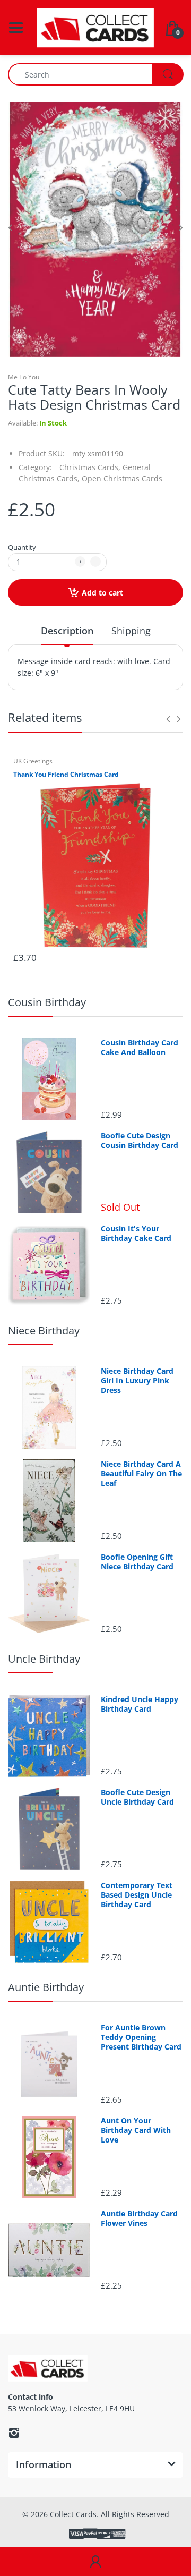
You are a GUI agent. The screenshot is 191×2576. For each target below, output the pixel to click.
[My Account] (95, 2562)
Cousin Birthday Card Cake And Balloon (140, 1048)
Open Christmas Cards (122, 478)
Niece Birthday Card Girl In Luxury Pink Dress (137, 1381)
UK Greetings (33, 761)
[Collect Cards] (95, 27)
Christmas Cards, (90, 467)
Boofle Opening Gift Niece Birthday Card (137, 1562)
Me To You (24, 377)
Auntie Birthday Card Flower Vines (139, 2218)
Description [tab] (67, 631)
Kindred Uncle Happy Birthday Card (140, 1704)
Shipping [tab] (131, 631)
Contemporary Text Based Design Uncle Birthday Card (137, 1895)
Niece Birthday (44, 1330)
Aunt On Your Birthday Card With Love (136, 2130)
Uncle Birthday (44, 1659)
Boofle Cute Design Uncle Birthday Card (137, 1797)
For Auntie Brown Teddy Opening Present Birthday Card (141, 2037)
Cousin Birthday (47, 1002)
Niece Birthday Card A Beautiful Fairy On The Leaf (141, 1474)
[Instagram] (14, 2433)
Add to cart (102, 593)
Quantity (22, 547)
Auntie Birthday (46, 1987)
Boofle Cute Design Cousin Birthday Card (140, 1141)
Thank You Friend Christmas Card (66, 775)
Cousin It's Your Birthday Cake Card (136, 1234)
